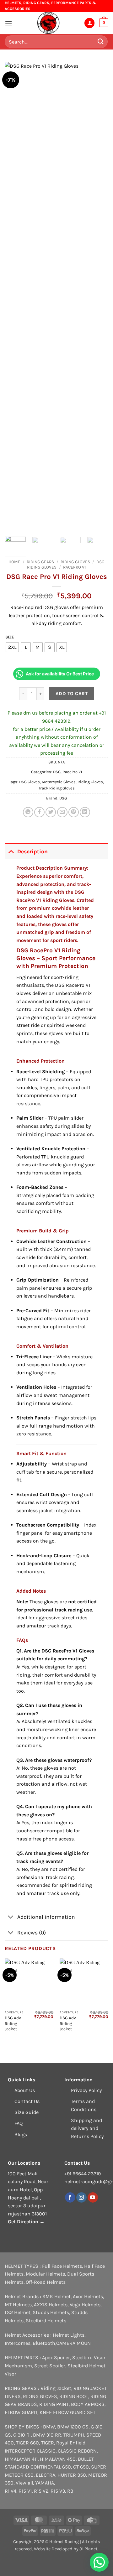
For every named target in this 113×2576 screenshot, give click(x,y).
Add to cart (72, 694)
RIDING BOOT (74, 2396)
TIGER (48, 2443)
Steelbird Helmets (46, 2321)
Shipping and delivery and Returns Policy (87, 2128)
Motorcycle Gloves (59, 782)
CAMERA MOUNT (75, 2343)
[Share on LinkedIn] (85, 812)
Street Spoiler (50, 2366)
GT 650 (81, 2467)
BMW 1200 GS (73, 2427)
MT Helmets (18, 2305)
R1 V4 (11, 2491)
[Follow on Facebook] (70, 2198)
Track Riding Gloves (57, 788)
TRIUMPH (74, 2435)
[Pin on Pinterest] (74, 812)
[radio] (12, 647)
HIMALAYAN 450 (58, 2459)
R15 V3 (58, 2491)
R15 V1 (25, 2491)
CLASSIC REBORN (77, 2451)
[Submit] (101, 42)
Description (32, 851)
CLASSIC (46, 2451)
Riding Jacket (56, 2388)
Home (14, 562)
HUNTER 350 (72, 2475)
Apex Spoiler (56, 2357)
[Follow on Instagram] (81, 2198)
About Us (25, 2090)
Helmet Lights (69, 2335)
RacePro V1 (75, 567)
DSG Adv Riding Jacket (13, 2023)
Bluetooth (44, 2343)
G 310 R (22, 2435)
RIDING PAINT (54, 2404)
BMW (49, 2427)
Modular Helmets (45, 2274)
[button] (8, 23)
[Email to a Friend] (62, 812)
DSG (57, 772)
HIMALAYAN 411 (21, 2459)
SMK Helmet (56, 2296)
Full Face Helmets (62, 2266)
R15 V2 (41, 2491)
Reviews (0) (32, 1933)
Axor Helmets (88, 2296)
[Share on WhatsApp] (28, 812)
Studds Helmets (51, 2312)
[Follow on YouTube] (93, 2198)
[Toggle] (11, 851)
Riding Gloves (90, 782)
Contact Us (27, 2101)
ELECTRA (46, 2475)
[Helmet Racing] (48, 23)
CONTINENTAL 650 (51, 2467)
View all (24, 2483)
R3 (70, 2491)
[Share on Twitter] (51, 812)
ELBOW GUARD (21, 2412)
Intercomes (18, 2343)
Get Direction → (26, 2222)
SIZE (10, 637)
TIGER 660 (27, 2443)
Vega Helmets (85, 2305)
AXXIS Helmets (51, 2305)
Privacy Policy (86, 2090)
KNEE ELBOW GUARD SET (67, 2412)
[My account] (89, 23)
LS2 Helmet (18, 2312)
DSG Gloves (30, 782)
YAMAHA (45, 2483)
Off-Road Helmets (46, 2282)
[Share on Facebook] (39, 812)
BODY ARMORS (88, 2404)
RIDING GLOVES (75, 562)
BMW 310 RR (47, 2435)
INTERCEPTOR (20, 2451)
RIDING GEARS (40, 562)
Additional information (46, 1917)
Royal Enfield (71, 2443)
